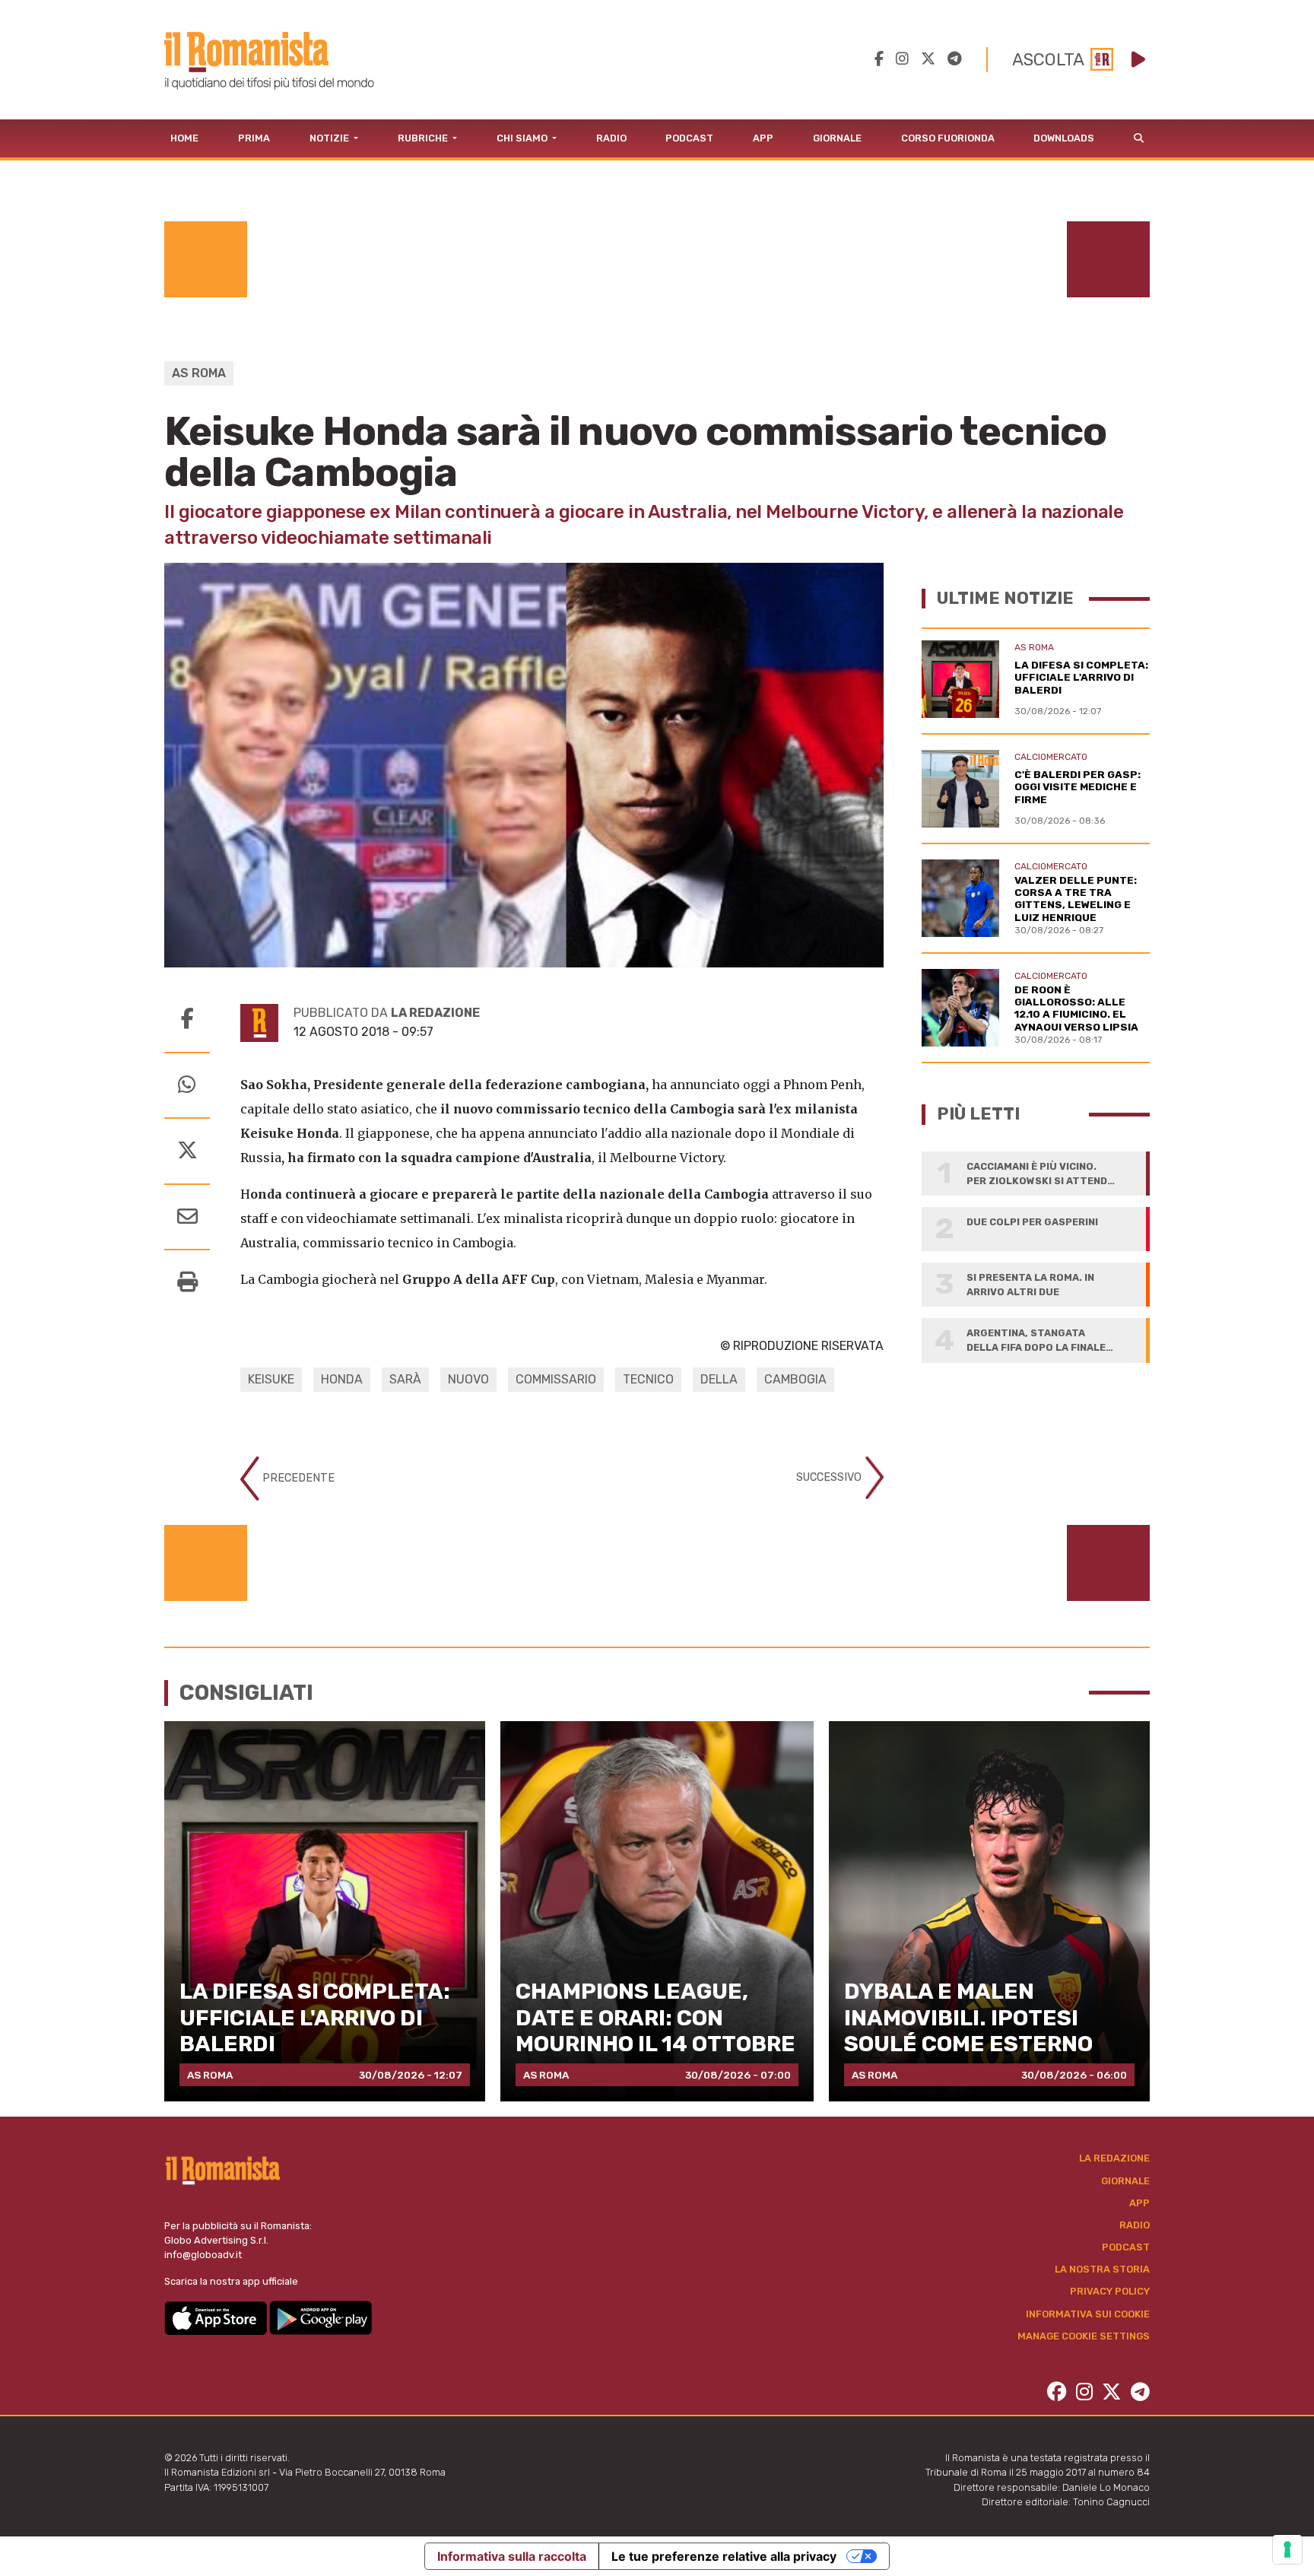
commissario (556, 1379)
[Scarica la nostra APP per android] (321, 2317)
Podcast (689, 138)
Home (184, 138)
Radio (611, 138)
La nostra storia (1102, 2269)
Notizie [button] (330, 138)
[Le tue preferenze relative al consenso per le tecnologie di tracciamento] (1287, 2549)
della (719, 1379)
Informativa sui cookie (1088, 2314)
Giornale (837, 138)
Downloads (1064, 138)
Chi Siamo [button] (523, 138)
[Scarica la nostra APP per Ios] (217, 2317)
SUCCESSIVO (830, 1477)
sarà (405, 1379)
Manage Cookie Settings (1084, 2336)
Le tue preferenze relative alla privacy (724, 2556)
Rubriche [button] (424, 138)
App (763, 138)
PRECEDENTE (297, 1478)
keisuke (271, 1379)
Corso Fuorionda (948, 138)
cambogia (795, 1379)
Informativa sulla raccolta (512, 2556)
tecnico (648, 1379)
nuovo (468, 1379)
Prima (254, 138)
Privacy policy (1110, 2291)
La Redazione (1114, 2158)
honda (342, 1379)
